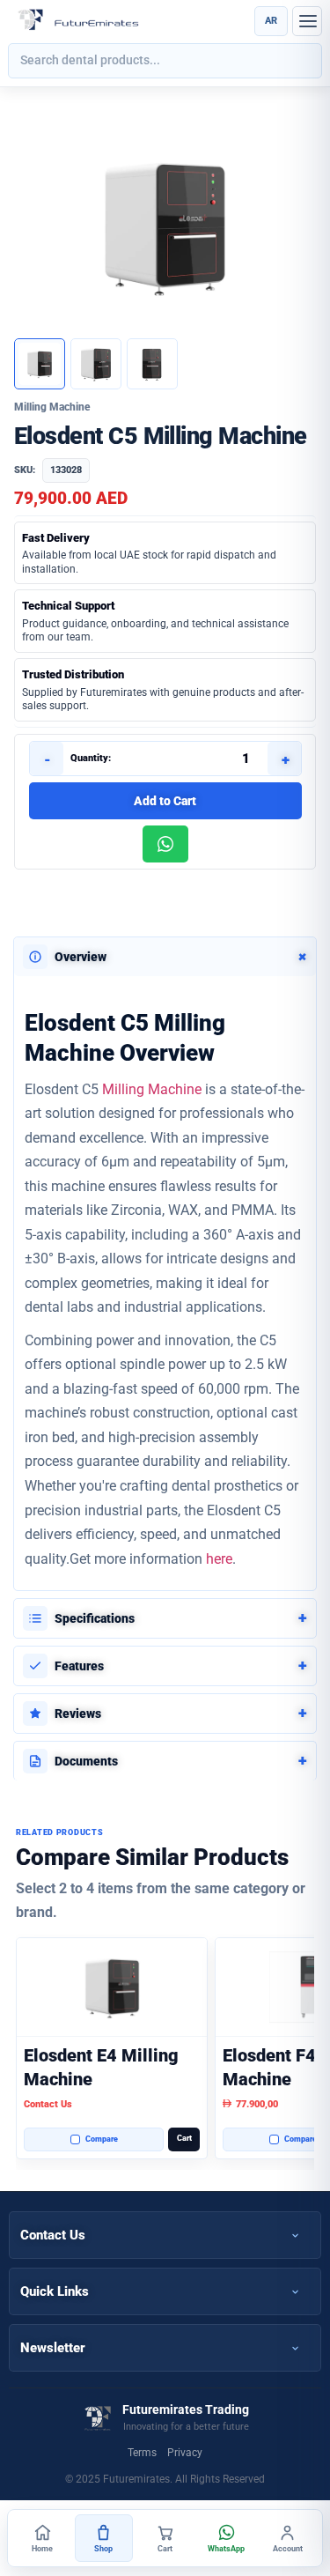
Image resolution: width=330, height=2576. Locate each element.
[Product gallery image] (96, 364)
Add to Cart (165, 801)
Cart (184, 2138)
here (219, 1559)
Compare (102, 2139)
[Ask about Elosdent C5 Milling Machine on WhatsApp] (165, 844)
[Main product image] (40, 364)
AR (271, 21)
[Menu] (307, 21)
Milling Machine (152, 1089)
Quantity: (91, 758)
